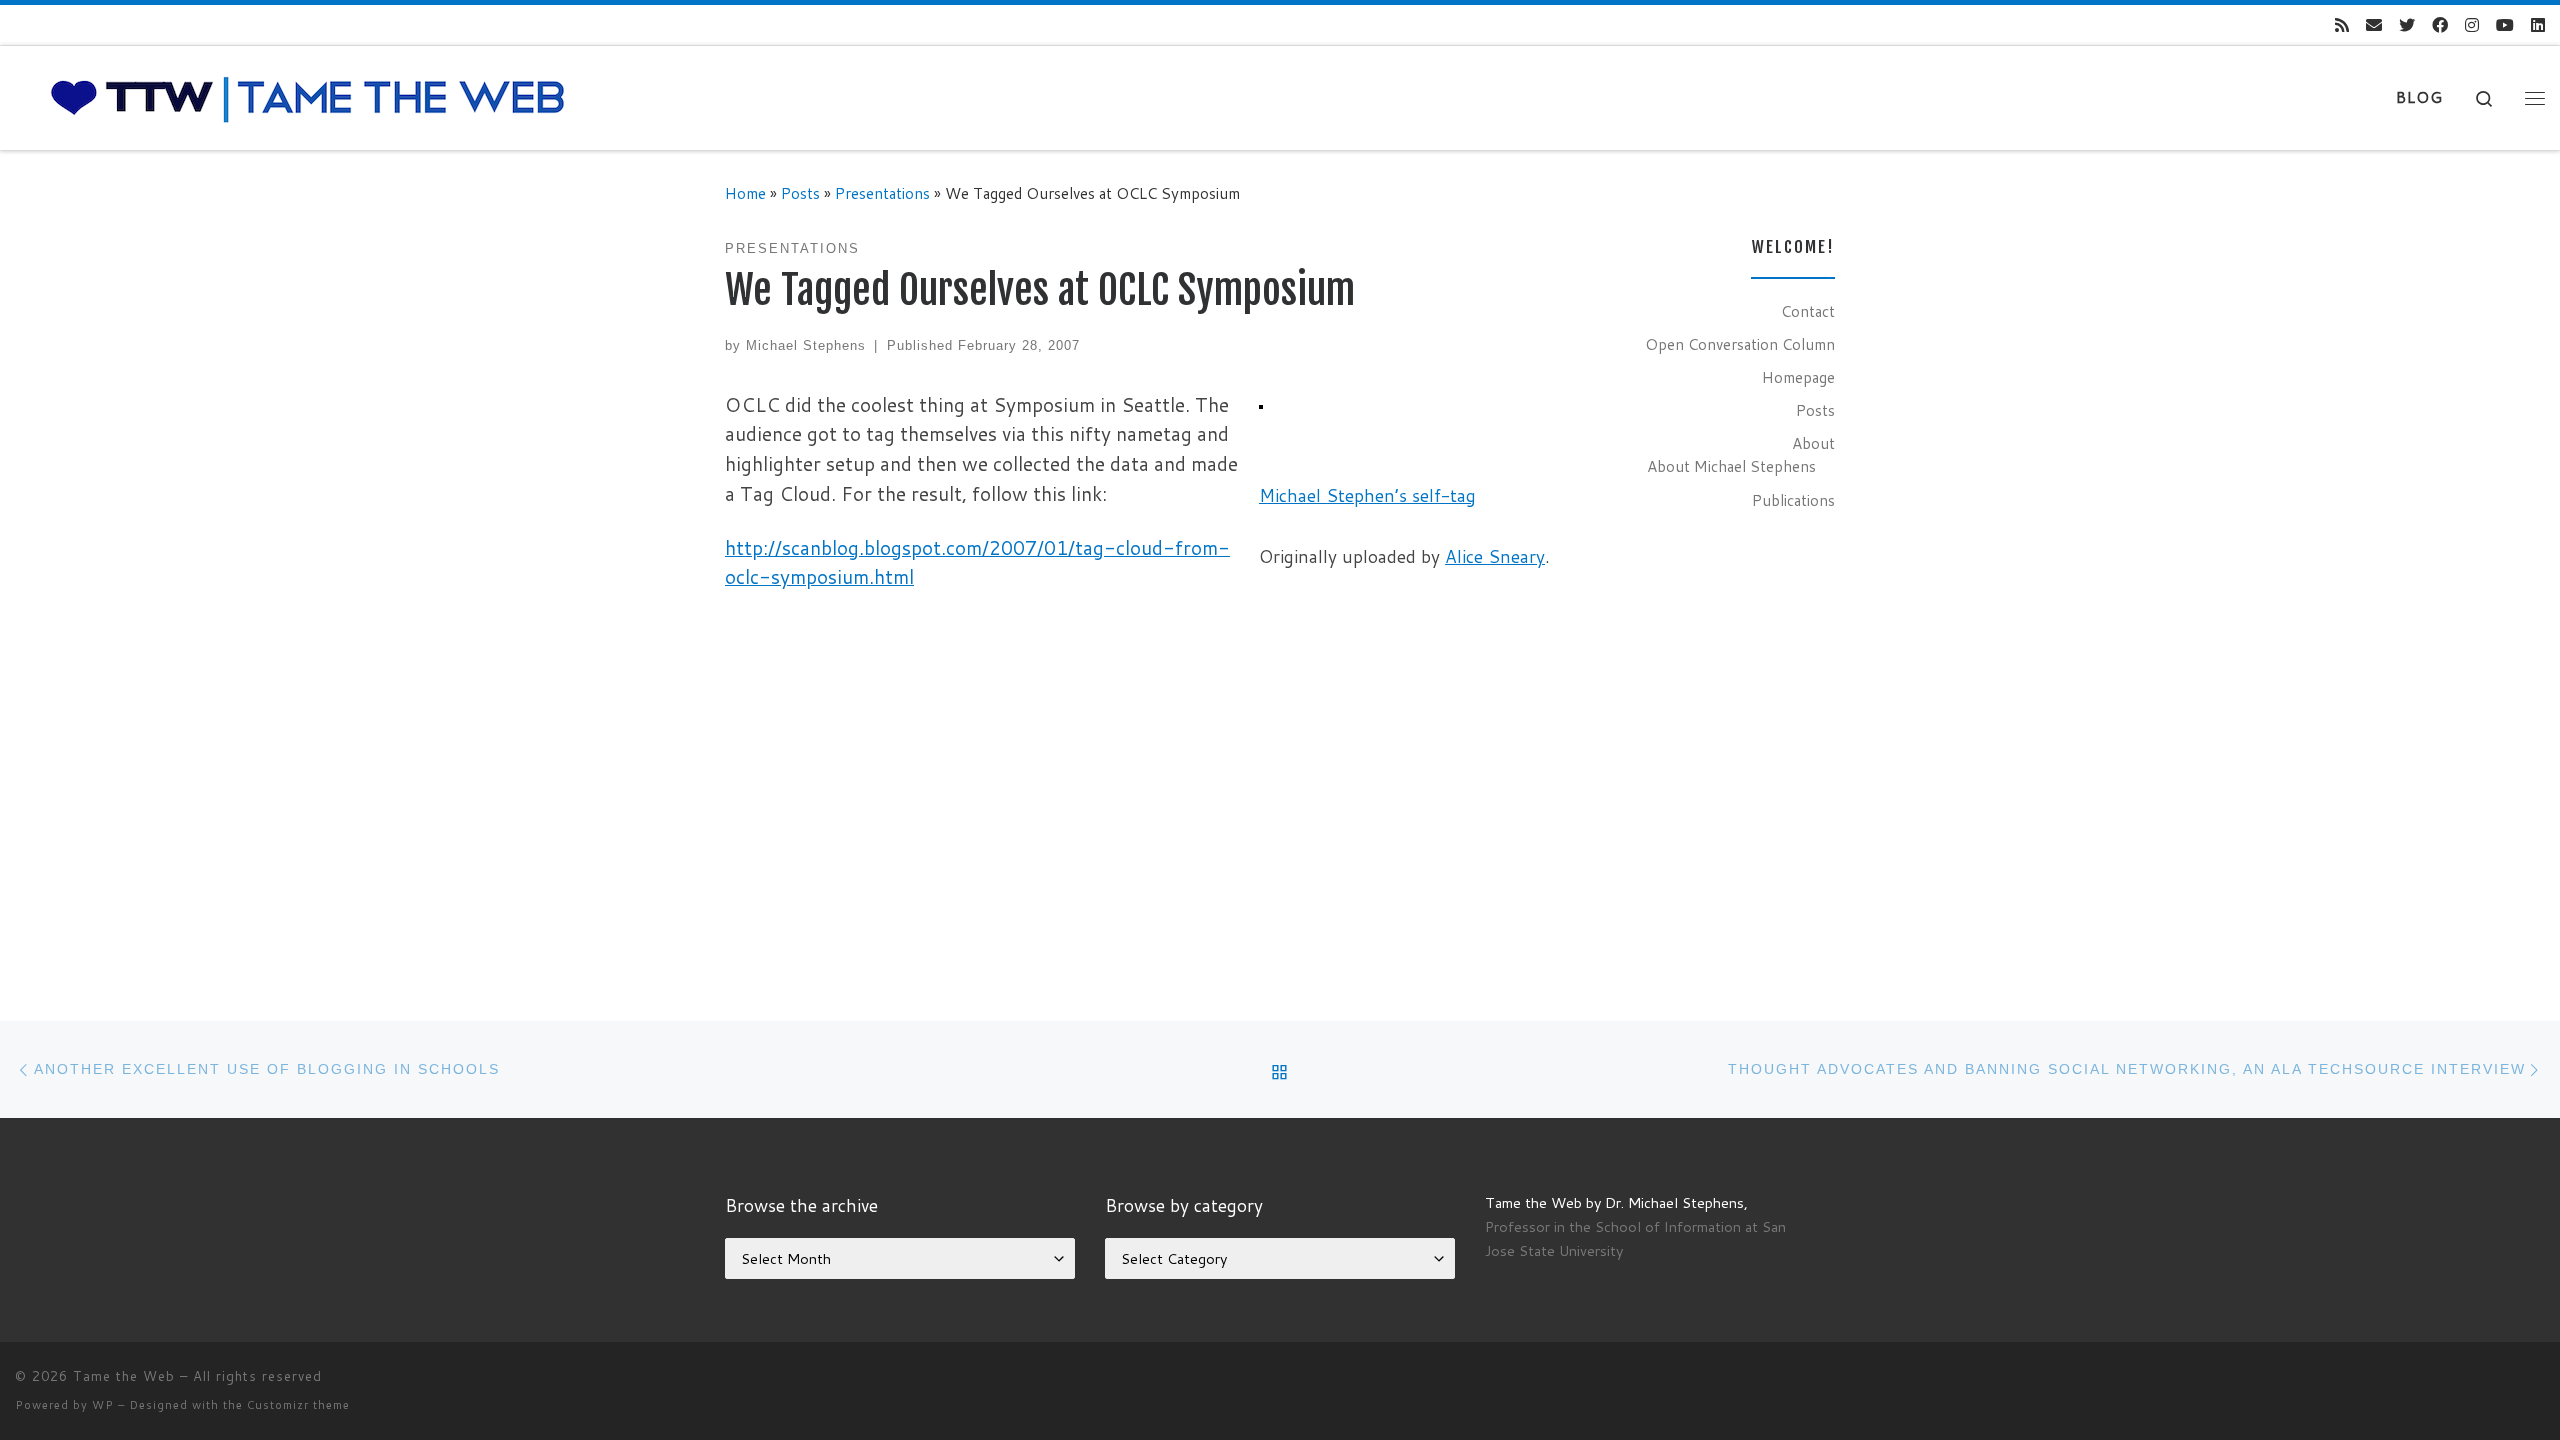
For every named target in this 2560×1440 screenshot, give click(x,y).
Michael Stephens (806, 345)
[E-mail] (2374, 25)
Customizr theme (298, 1405)
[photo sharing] (1261, 404)
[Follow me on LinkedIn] (2538, 25)
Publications (1793, 500)
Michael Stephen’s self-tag (1367, 495)
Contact (1808, 311)
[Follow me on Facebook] (2440, 25)
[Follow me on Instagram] (2472, 25)
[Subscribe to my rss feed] (2342, 25)
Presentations (882, 193)
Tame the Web (124, 1376)
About (1813, 443)
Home (745, 193)
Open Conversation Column (1740, 344)
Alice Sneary (1495, 556)
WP (103, 1405)
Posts (800, 193)
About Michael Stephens (1731, 466)
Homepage (1798, 377)
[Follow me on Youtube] (2505, 25)
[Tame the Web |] (308, 96)
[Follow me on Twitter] (2407, 25)
